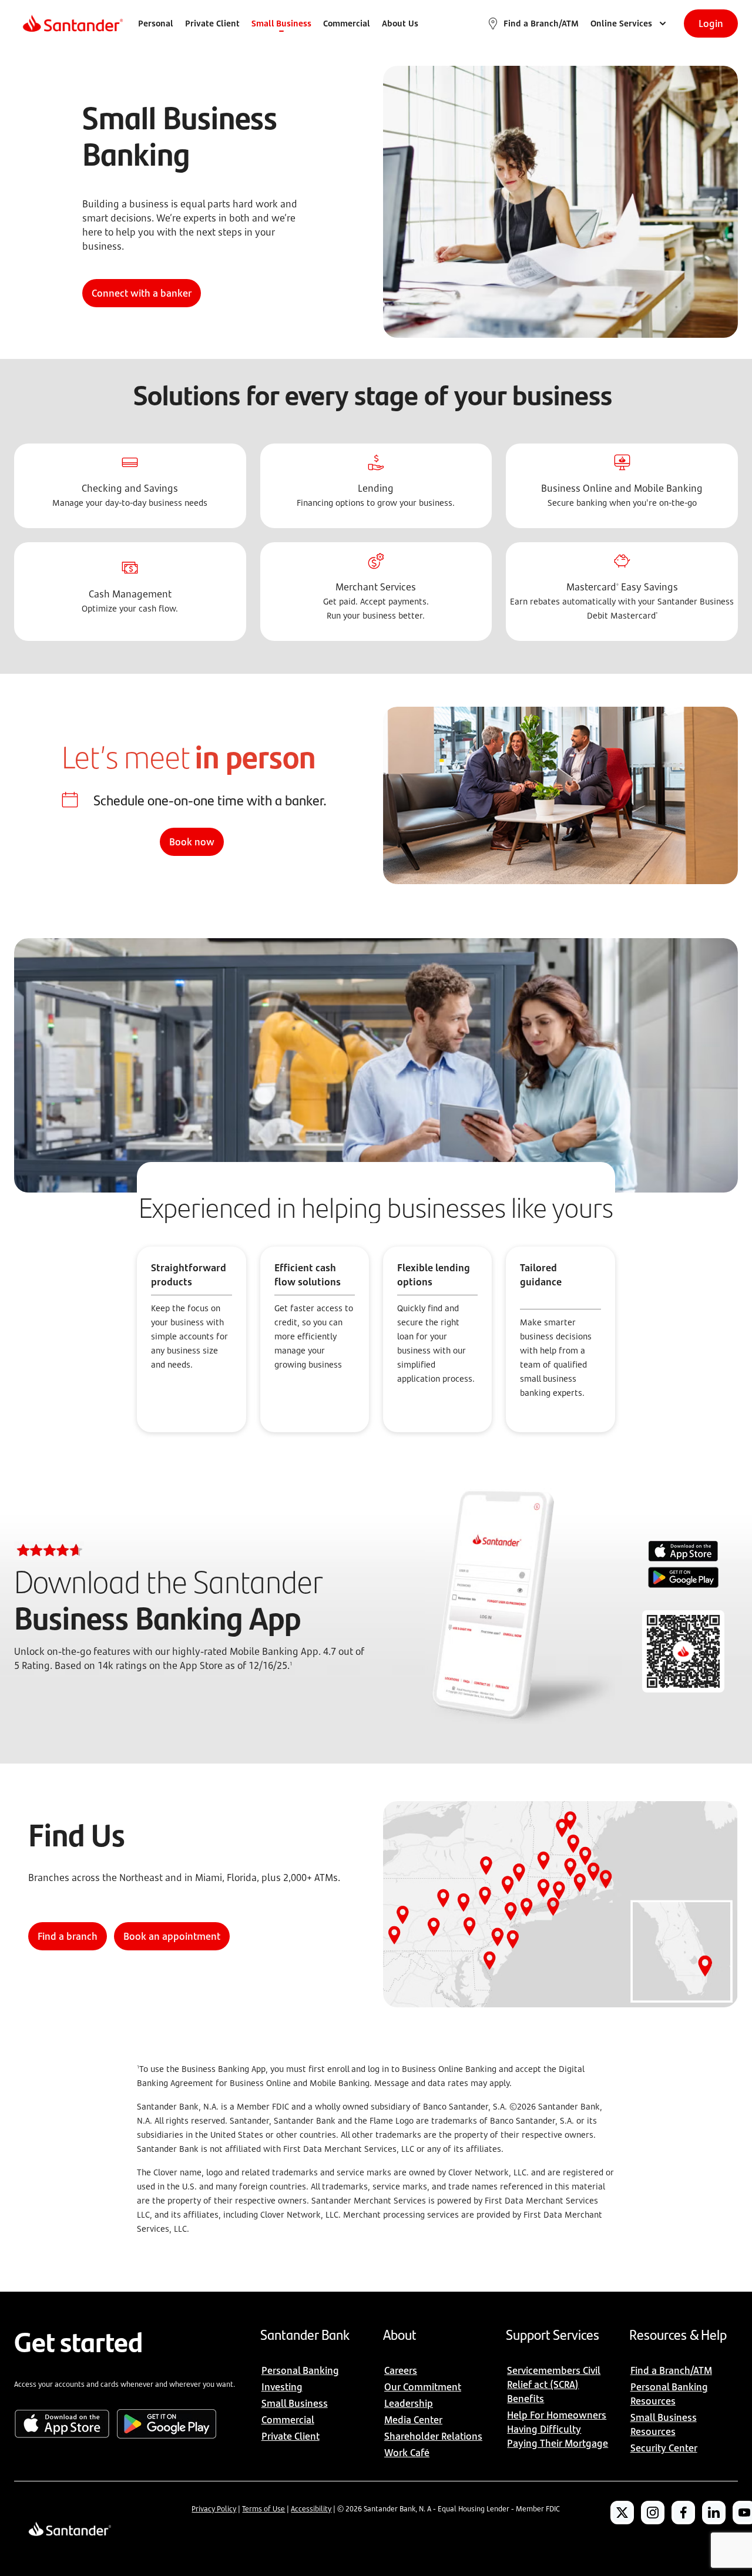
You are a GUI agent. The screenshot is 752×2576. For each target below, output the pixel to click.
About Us (400, 23)
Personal (156, 23)
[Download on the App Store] (683, 1553)
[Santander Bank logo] (72, 23)
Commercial (347, 23)
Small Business (281, 23)
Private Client (212, 23)
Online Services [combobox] (621, 23)
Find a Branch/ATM (541, 23)
